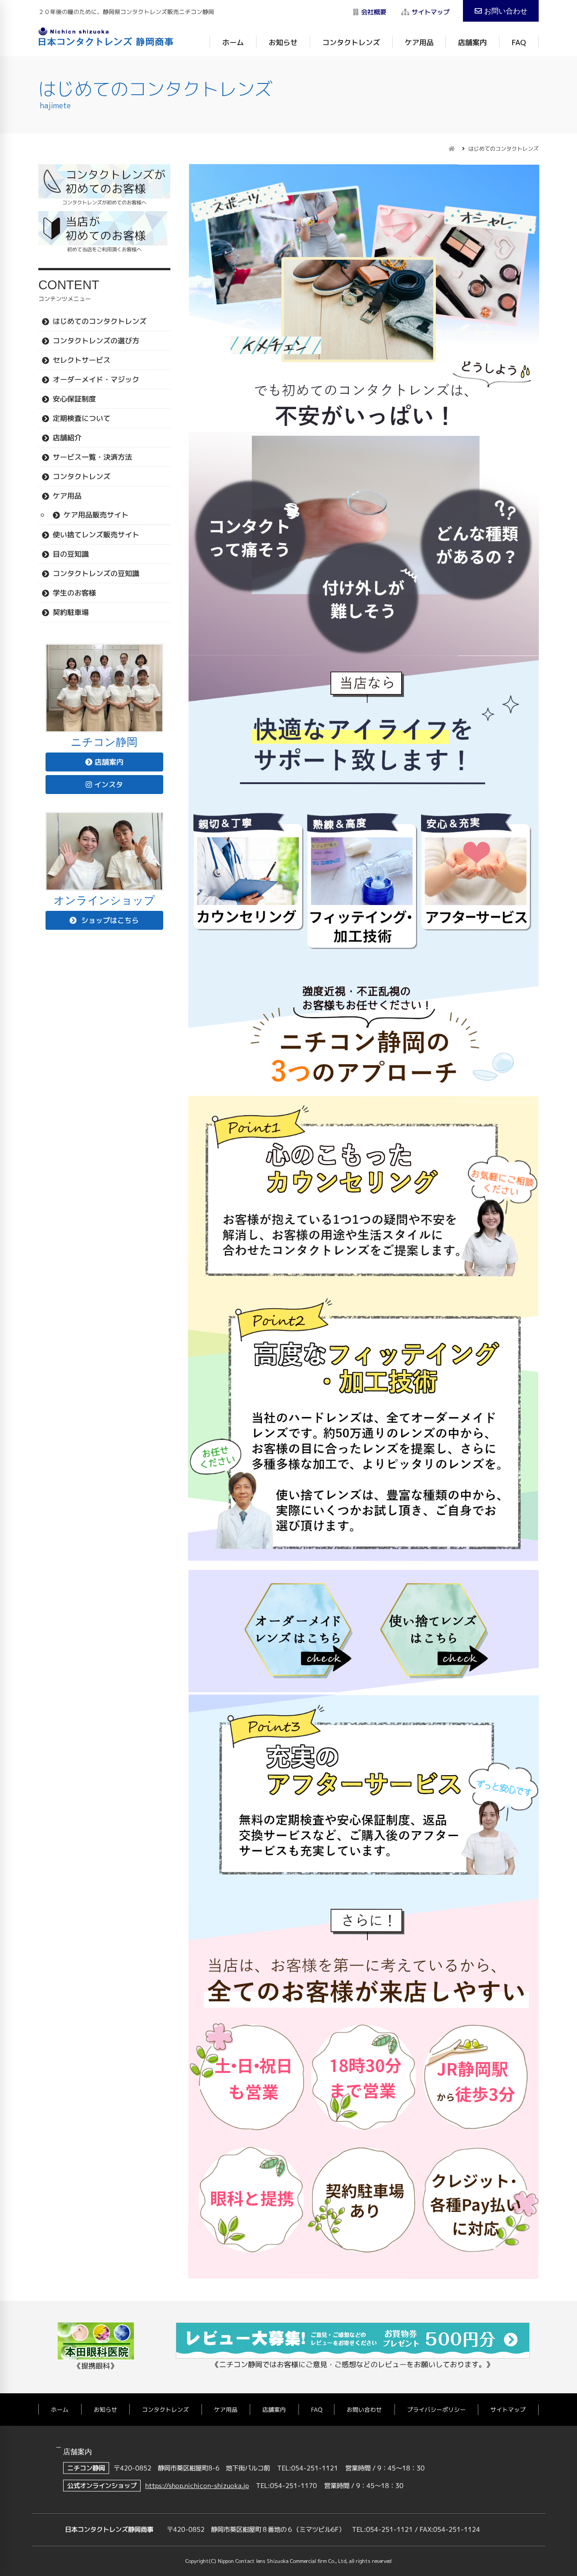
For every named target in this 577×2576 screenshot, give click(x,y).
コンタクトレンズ (351, 42)
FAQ (519, 42)
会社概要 (374, 12)
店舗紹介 (67, 437)
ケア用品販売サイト (96, 514)
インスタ (109, 785)
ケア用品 (419, 42)
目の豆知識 (71, 554)
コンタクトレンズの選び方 (96, 340)
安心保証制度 (74, 398)
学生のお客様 (74, 592)
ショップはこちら (109, 920)
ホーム (233, 42)
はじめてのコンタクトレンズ (100, 321)
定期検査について (82, 418)
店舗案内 (472, 42)
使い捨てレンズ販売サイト (96, 534)
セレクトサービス (82, 360)
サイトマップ (430, 12)
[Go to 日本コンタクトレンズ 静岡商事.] (452, 149)
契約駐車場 (71, 612)
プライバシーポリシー (436, 2409)
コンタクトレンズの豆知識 (96, 573)
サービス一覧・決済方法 (92, 457)
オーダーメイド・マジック (96, 379)
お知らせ (283, 42)
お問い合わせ (506, 11)
